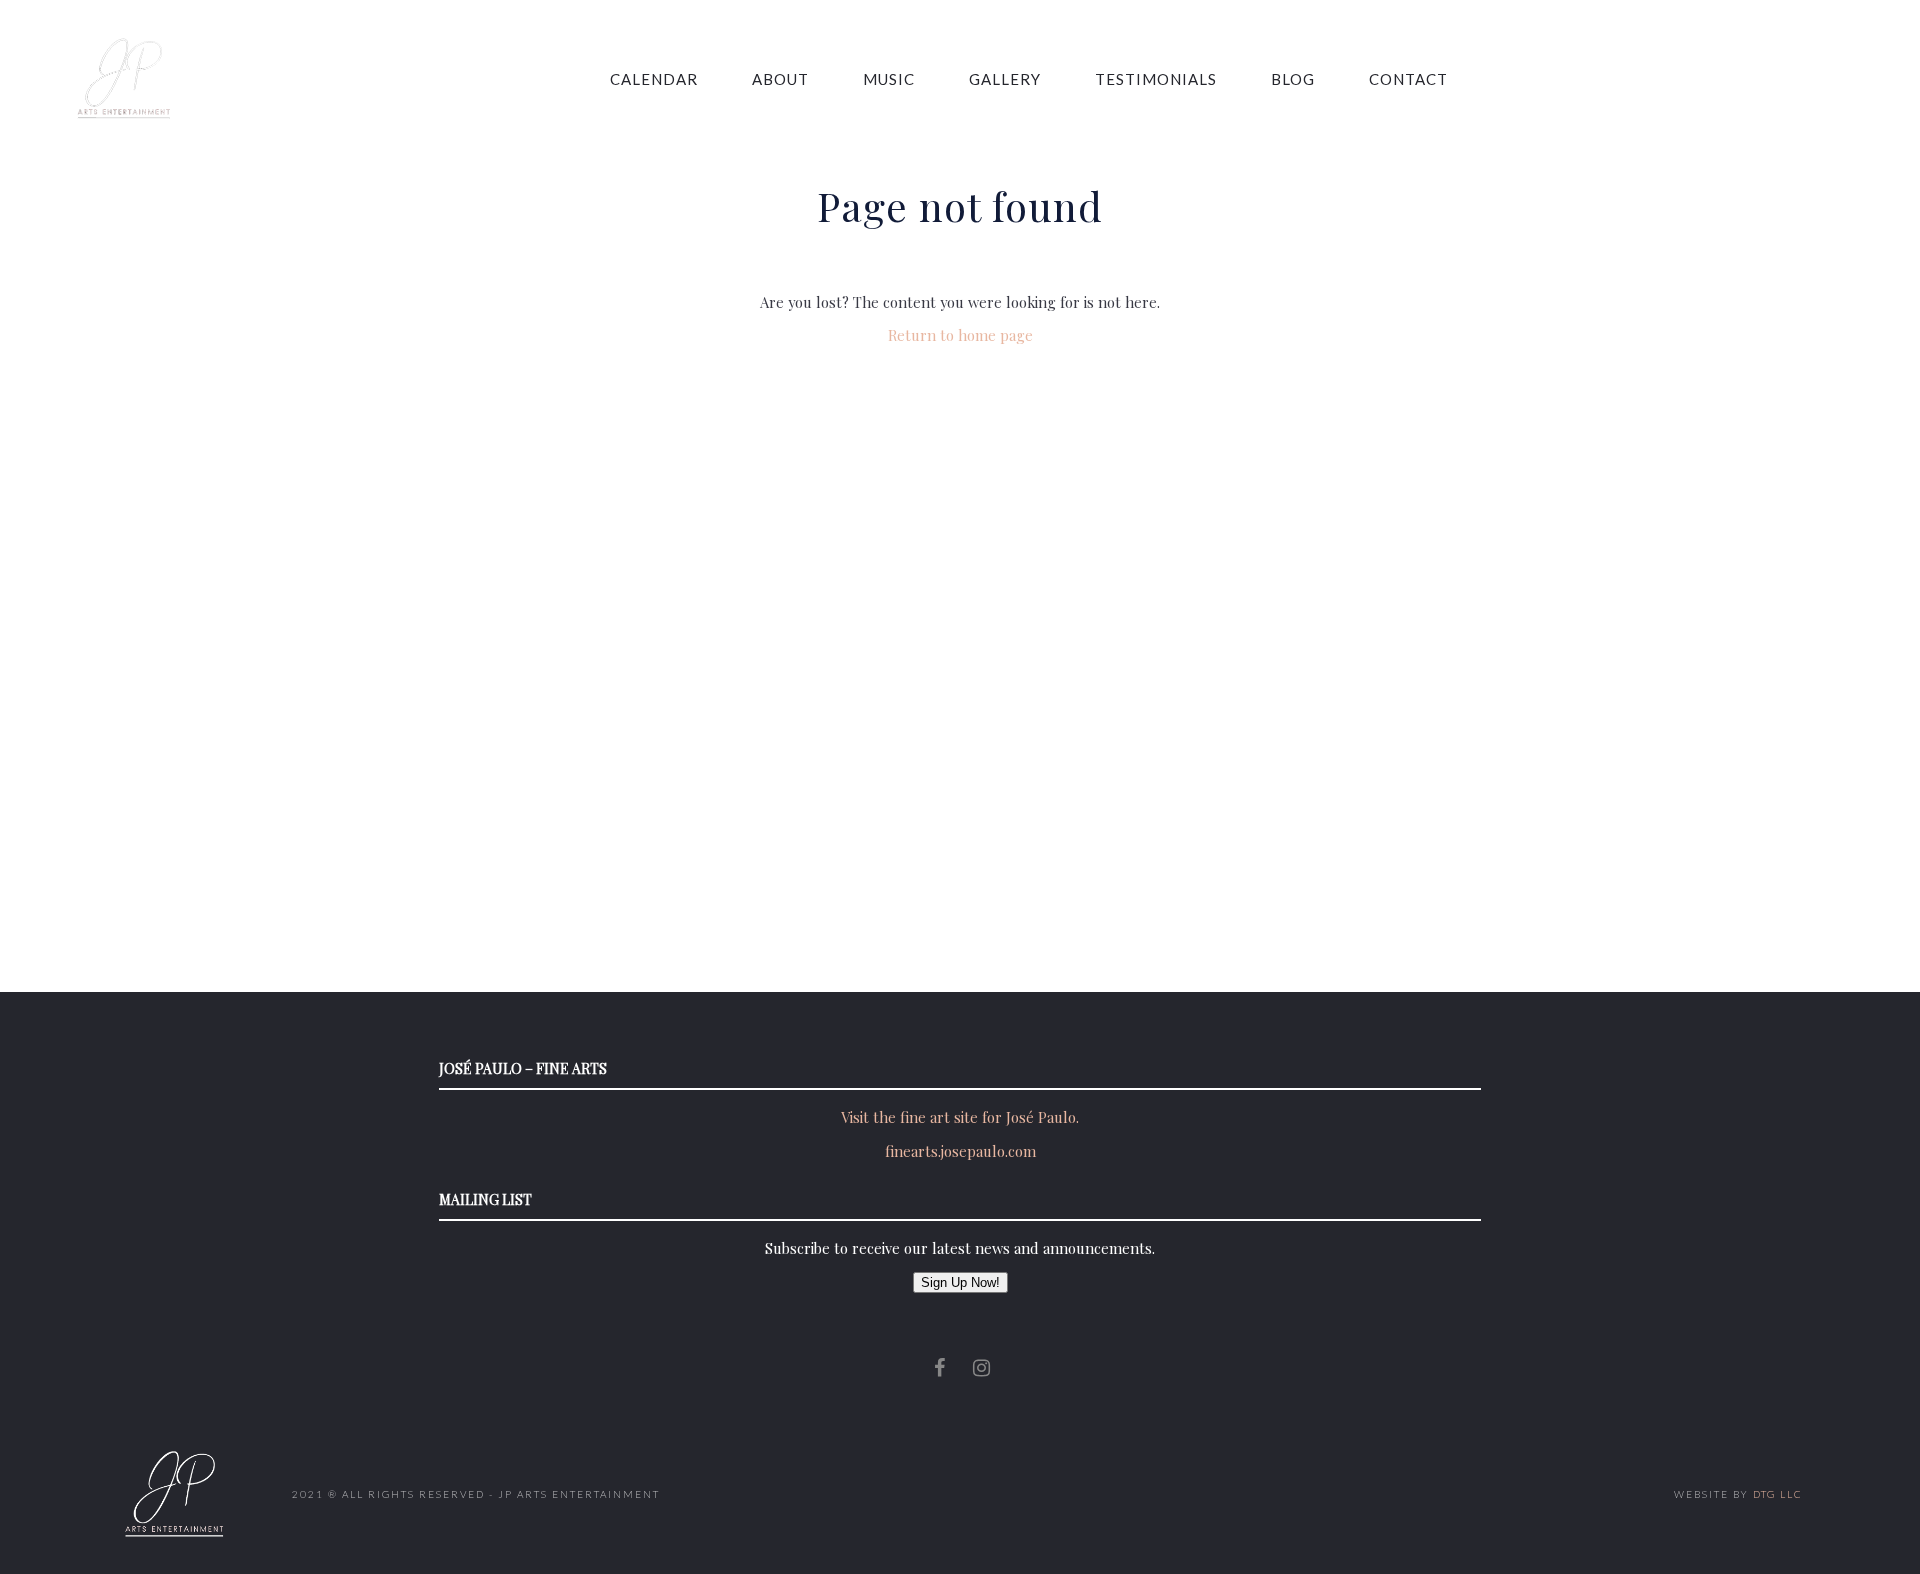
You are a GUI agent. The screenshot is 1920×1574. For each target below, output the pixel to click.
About (780, 79)
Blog (1293, 79)
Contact (1408, 79)
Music (889, 79)
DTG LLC (1778, 1494)
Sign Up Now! (960, 1282)
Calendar (654, 79)
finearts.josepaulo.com (960, 1151)
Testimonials (1156, 79)
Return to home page (960, 335)
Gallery (1005, 79)
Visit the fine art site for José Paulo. (960, 1117)
